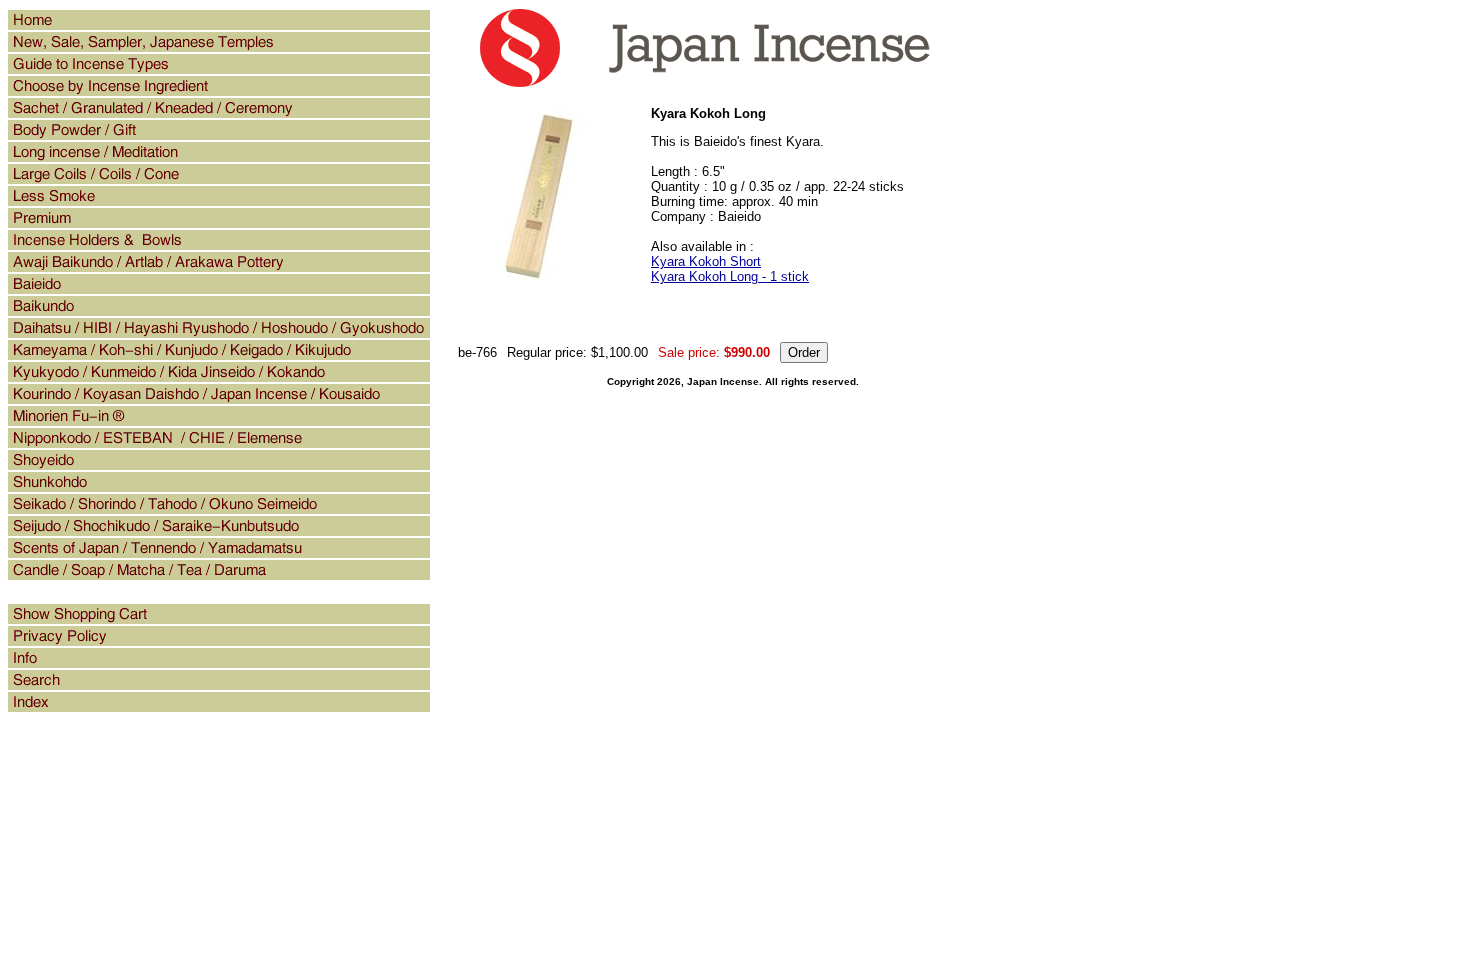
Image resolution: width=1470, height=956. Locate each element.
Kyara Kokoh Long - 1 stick (730, 276)
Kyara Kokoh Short (706, 261)
